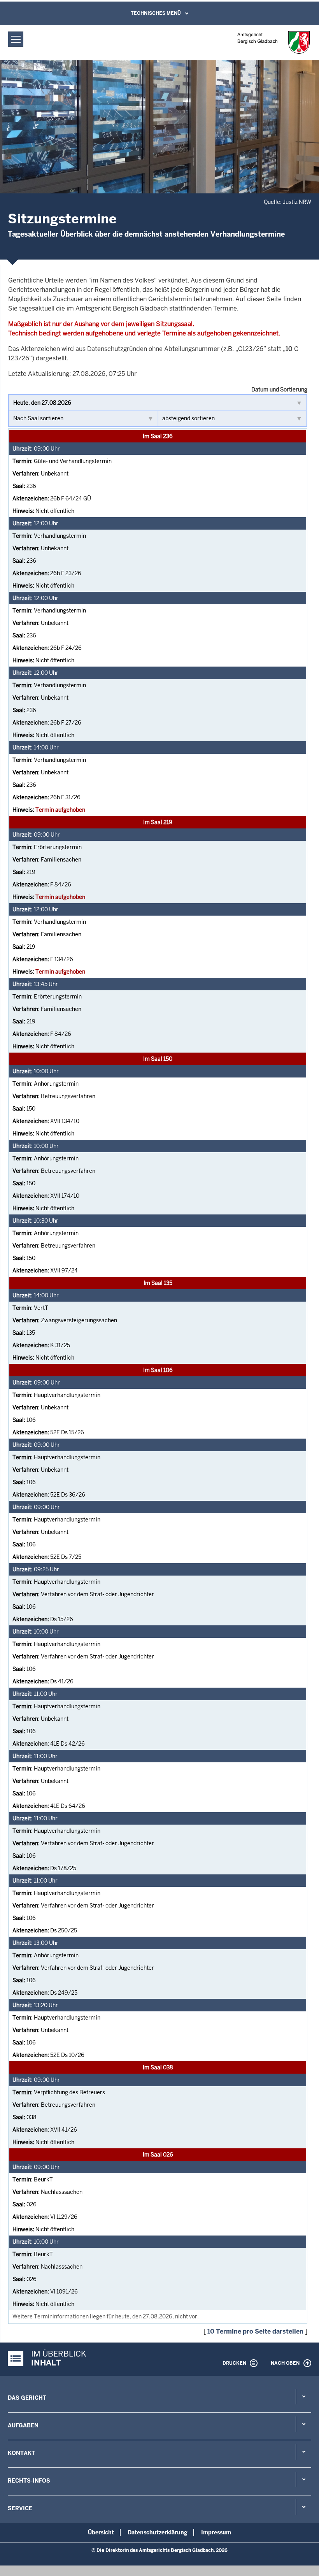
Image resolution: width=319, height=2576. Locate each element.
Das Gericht (27, 2398)
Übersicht (101, 2532)
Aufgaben (23, 2425)
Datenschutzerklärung (158, 2532)
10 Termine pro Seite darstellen (255, 2331)
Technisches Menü (156, 13)
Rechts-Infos (29, 2481)
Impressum (216, 2532)
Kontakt (21, 2453)
